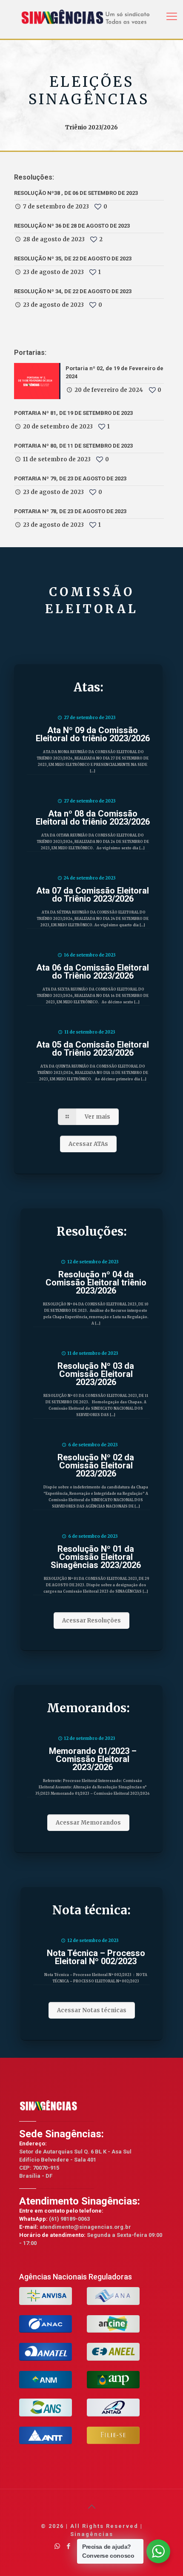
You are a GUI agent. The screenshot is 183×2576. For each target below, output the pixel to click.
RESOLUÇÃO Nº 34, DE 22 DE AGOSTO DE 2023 (73, 291)
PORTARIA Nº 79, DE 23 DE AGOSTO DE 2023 (70, 478)
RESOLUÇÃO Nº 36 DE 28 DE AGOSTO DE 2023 (72, 226)
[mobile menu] (172, 13)
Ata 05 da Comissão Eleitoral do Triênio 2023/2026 (93, 1049)
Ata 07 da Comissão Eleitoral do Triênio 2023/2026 (93, 895)
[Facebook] (69, 2546)
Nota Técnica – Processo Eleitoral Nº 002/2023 (96, 1957)
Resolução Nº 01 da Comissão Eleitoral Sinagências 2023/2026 (96, 1557)
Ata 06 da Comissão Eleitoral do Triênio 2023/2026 (93, 972)
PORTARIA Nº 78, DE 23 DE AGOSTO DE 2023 (70, 511)
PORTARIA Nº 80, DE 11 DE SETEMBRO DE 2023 (73, 446)
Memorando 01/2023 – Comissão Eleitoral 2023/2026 (93, 1759)
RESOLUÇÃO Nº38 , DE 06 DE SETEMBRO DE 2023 (76, 193)
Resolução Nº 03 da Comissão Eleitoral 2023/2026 (96, 1374)
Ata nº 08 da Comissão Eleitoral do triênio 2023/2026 (93, 818)
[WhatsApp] (57, 2546)
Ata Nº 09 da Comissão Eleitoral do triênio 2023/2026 (93, 734)
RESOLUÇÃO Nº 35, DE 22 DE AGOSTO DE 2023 (73, 258)
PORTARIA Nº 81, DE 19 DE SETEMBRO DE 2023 (73, 413)
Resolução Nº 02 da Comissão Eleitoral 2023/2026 (96, 1465)
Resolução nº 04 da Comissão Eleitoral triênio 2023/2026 (96, 1282)
